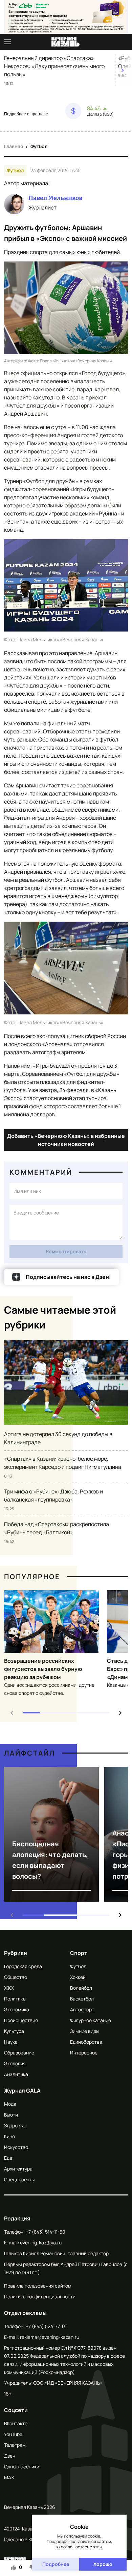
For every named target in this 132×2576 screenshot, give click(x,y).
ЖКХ (9, 1988)
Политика (15, 1999)
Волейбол (81, 1988)
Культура (14, 2031)
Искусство (16, 2147)
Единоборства (86, 2042)
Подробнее (56, 2564)
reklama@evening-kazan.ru (50, 2337)
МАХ (9, 2477)
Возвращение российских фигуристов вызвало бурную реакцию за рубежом (43, 1669)
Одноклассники (22, 2467)
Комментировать (66, 1251)
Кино (9, 2136)
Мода (10, 2104)
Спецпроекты (19, 2179)
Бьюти (11, 2115)
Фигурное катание (91, 2020)
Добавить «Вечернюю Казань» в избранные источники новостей (66, 1140)
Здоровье (15, 2125)
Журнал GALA (22, 2091)
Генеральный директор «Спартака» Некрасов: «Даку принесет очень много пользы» (54, 66)
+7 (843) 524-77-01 (46, 2326)
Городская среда (23, 1966)
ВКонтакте (16, 2423)
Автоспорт (82, 2009)
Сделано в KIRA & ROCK (30, 2539)
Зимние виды (85, 2031)
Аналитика (16, 2074)
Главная (14, 146)
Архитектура (18, 2169)
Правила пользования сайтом (38, 2286)
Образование (19, 2053)
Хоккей (78, 1977)
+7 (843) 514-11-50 (46, 2232)
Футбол (39, 146)
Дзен (10, 2456)
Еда (8, 2158)
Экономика (17, 2009)
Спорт (79, 1953)
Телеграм (15, 2445)
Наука (11, 2042)
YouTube (13, 2434)
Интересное (84, 2053)
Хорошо (103, 2564)
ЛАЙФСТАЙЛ (30, 1753)
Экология (15, 2063)
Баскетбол (82, 1999)
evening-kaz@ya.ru (41, 2243)
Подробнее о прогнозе (26, 114)
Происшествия (21, 2020)
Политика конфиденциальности (40, 2297)
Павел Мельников (55, 198)
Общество (16, 1977)
